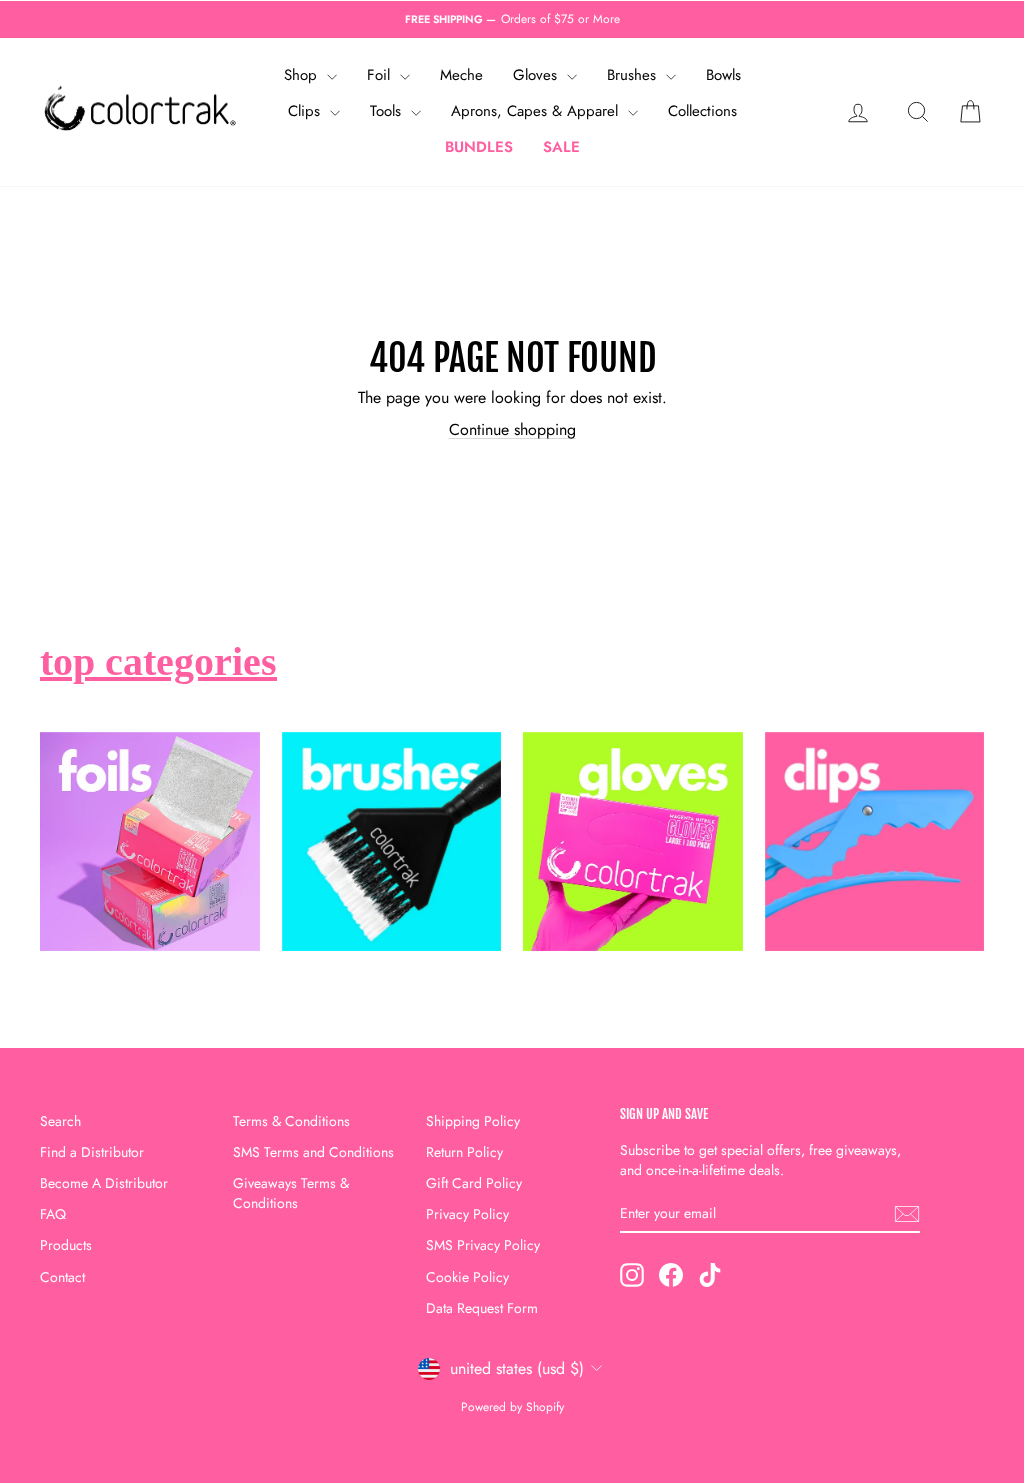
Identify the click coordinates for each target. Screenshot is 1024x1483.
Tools (388, 111)
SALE (561, 147)
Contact (62, 1277)
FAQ (53, 1214)
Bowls (723, 75)
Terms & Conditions (291, 1121)
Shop (303, 75)
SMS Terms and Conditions (313, 1152)
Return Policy (464, 1152)
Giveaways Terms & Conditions (291, 1193)
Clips (306, 111)
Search (60, 1121)
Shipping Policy (473, 1121)
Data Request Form (482, 1308)
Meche (461, 75)
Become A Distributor (104, 1183)
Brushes (634, 75)
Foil (381, 75)
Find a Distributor (92, 1152)
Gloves (537, 75)
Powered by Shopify (512, 1407)
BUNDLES (479, 147)
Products (66, 1245)
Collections (702, 111)
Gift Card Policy (474, 1183)
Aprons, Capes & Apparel (537, 111)
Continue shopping (512, 429)
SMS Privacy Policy (483, 1245)
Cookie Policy (467, 1277)
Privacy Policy (467, 1214)
